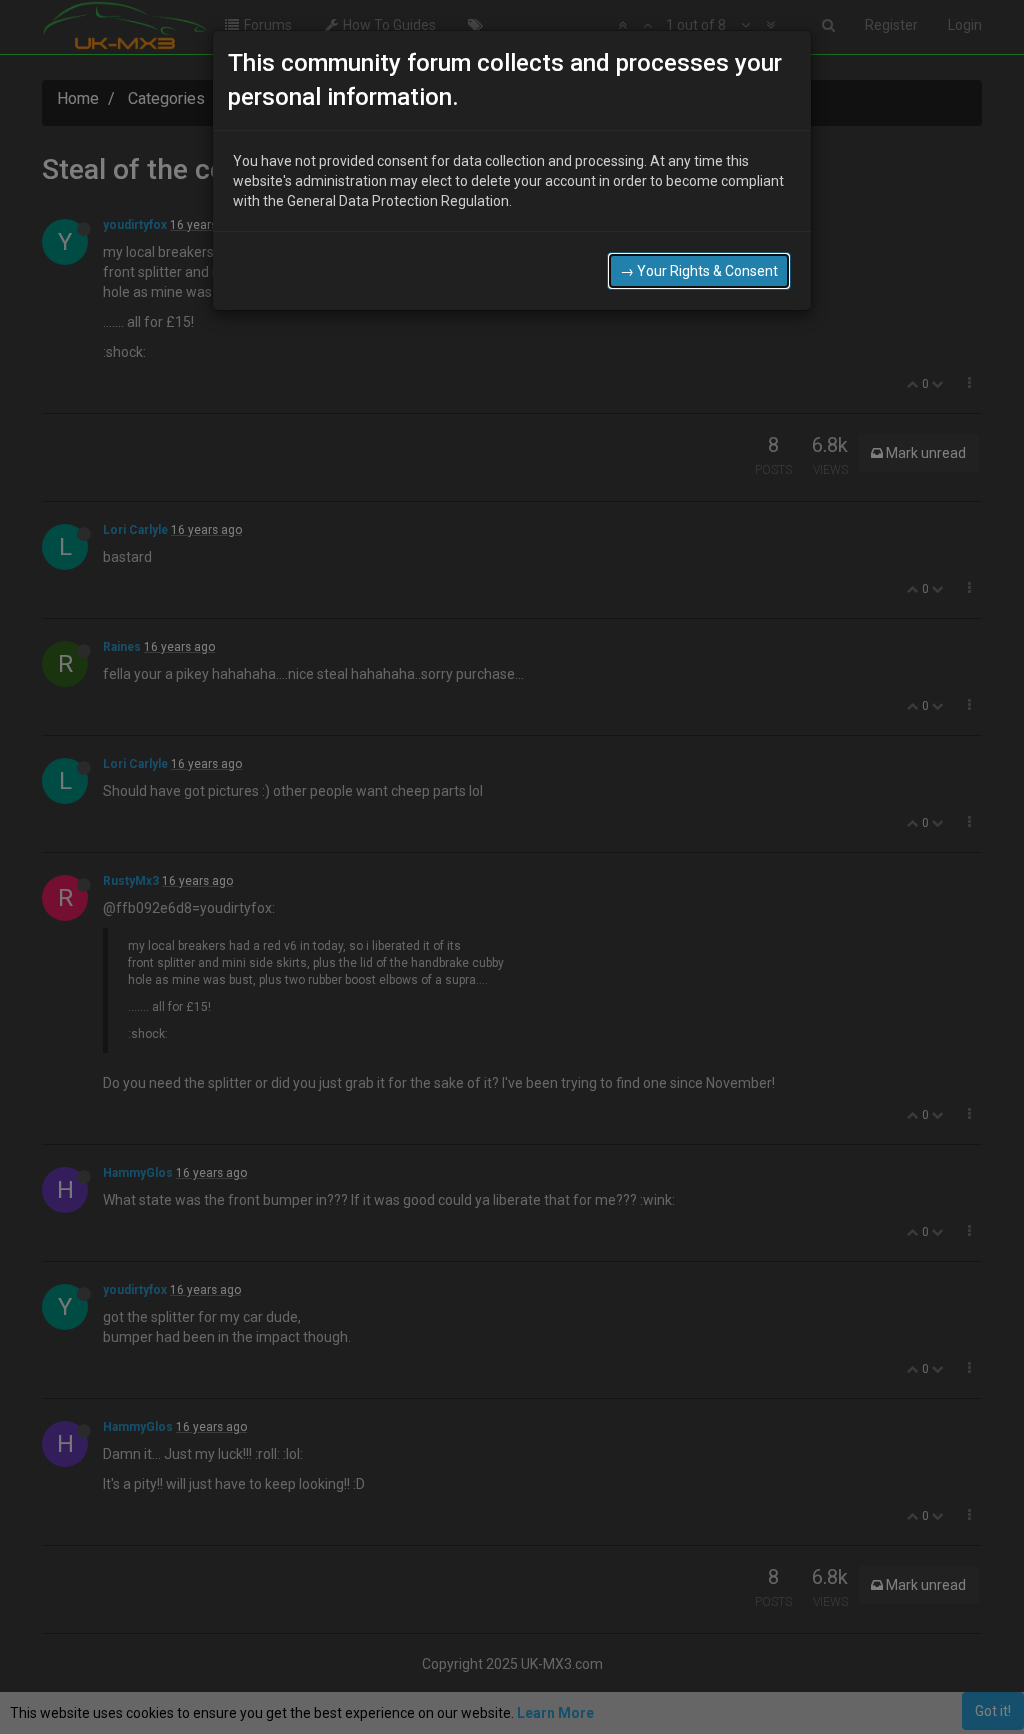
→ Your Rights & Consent (699, 271)
